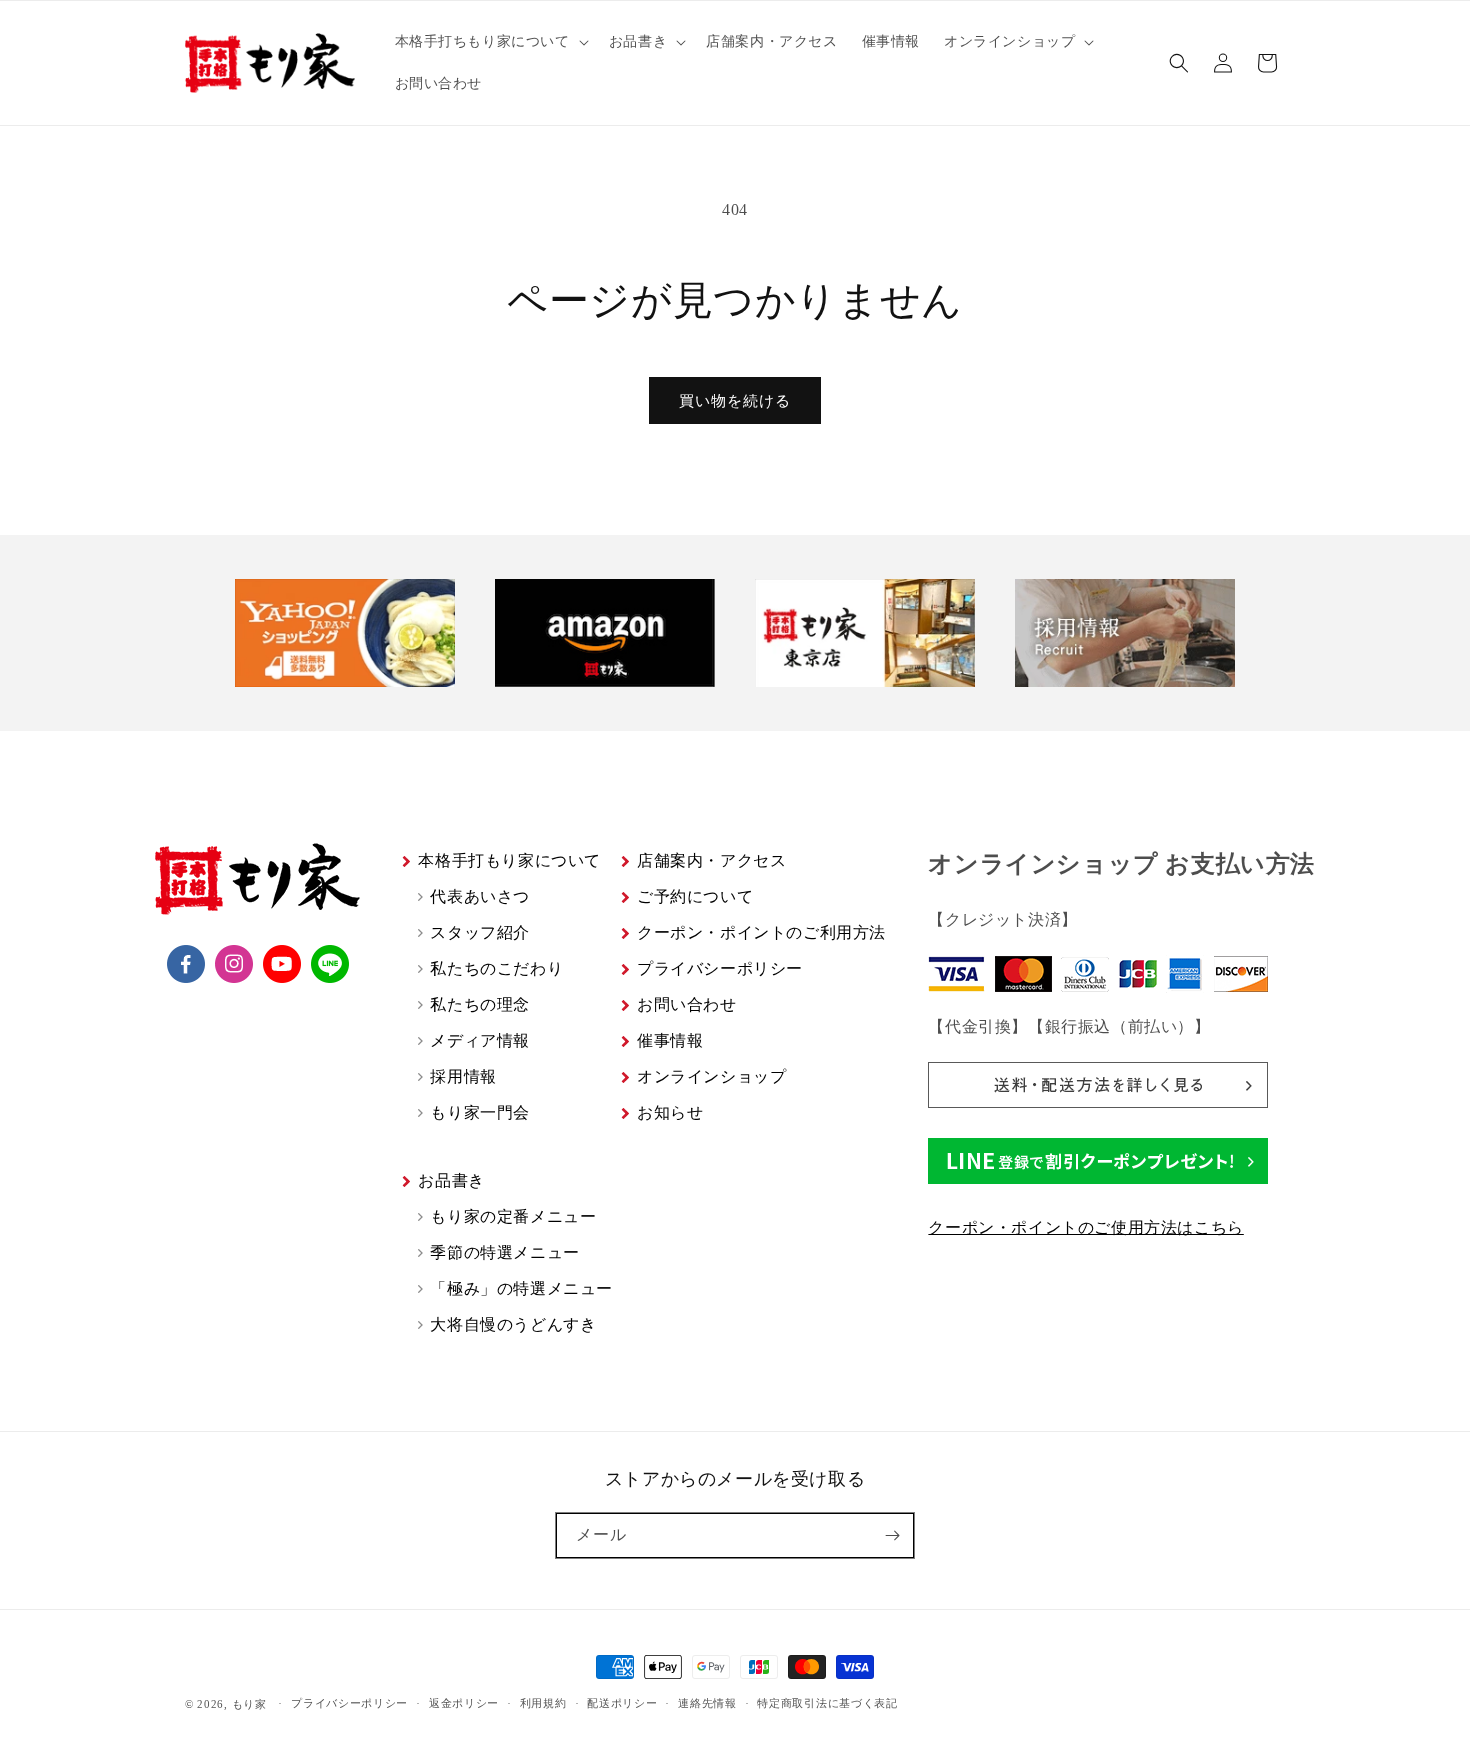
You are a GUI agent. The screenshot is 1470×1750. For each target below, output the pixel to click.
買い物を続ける (735, 401)
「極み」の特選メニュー (521, 1288)
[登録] (892, 1535)
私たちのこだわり (496, 968)
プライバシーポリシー (720, 968)
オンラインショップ (711, 1076)
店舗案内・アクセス (711, 860)
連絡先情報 (707, 1703)
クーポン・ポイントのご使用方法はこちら (1085, 1227)
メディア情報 (480, 1040)
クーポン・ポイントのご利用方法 (761, 932)
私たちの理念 (480, 1004)
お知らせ (670, 1112)
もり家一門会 (480, 1112)
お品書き (451, 1180)
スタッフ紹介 (480, 932)
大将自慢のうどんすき (513, 1324)
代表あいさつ (480, 896)
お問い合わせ (687, 1004)
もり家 (249, 1704)
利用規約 (543, 1703)
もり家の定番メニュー (513, 1216)
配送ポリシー (622, 1703)
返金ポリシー (464, 1703)
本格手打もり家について (509, 860)
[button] (490, 42)
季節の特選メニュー (504, 1252)
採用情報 (463, 1076)
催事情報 (670, 1040)
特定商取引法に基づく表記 (827, 1703)
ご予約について (695, 896)
